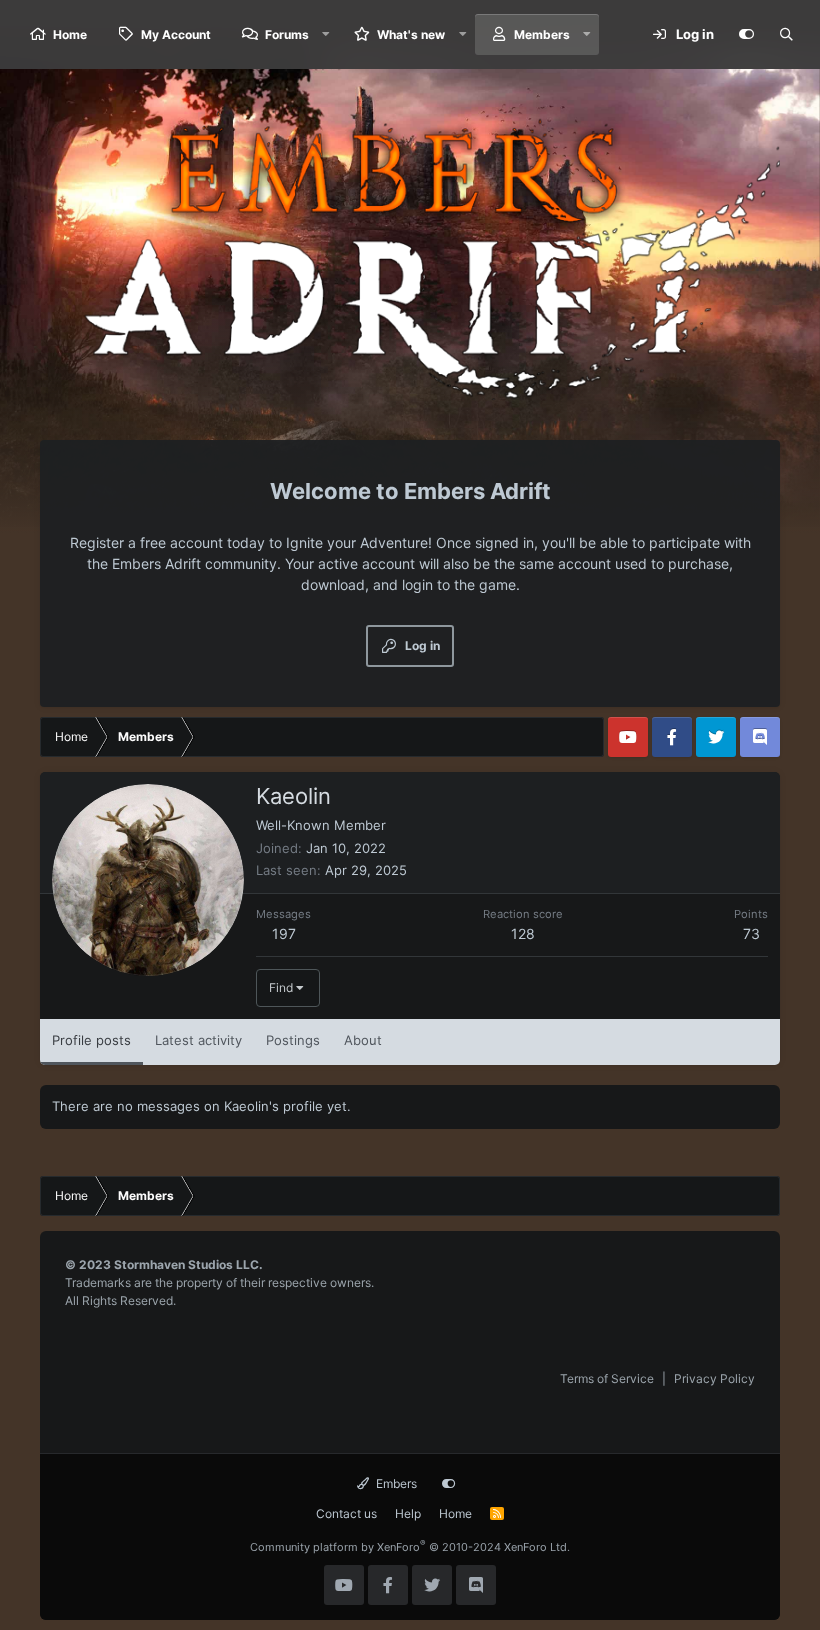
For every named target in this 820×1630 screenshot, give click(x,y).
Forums (287, 34)
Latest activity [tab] (198, 1040)
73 (751, 933)
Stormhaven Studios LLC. (188, 1264)
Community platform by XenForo (410, 1547)
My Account (176, 34)
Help (408, 1513)
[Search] (786, 35)
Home (70, 34)
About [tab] (363, 1040)
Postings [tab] (293, 1040)
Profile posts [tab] (91, 1040)
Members (542, 34)
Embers (395, 1483)
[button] (326, 34)
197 (284, 933)
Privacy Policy (714, 1378)
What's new (411, 34)
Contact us (346, 1513)
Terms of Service (607, 1378)
